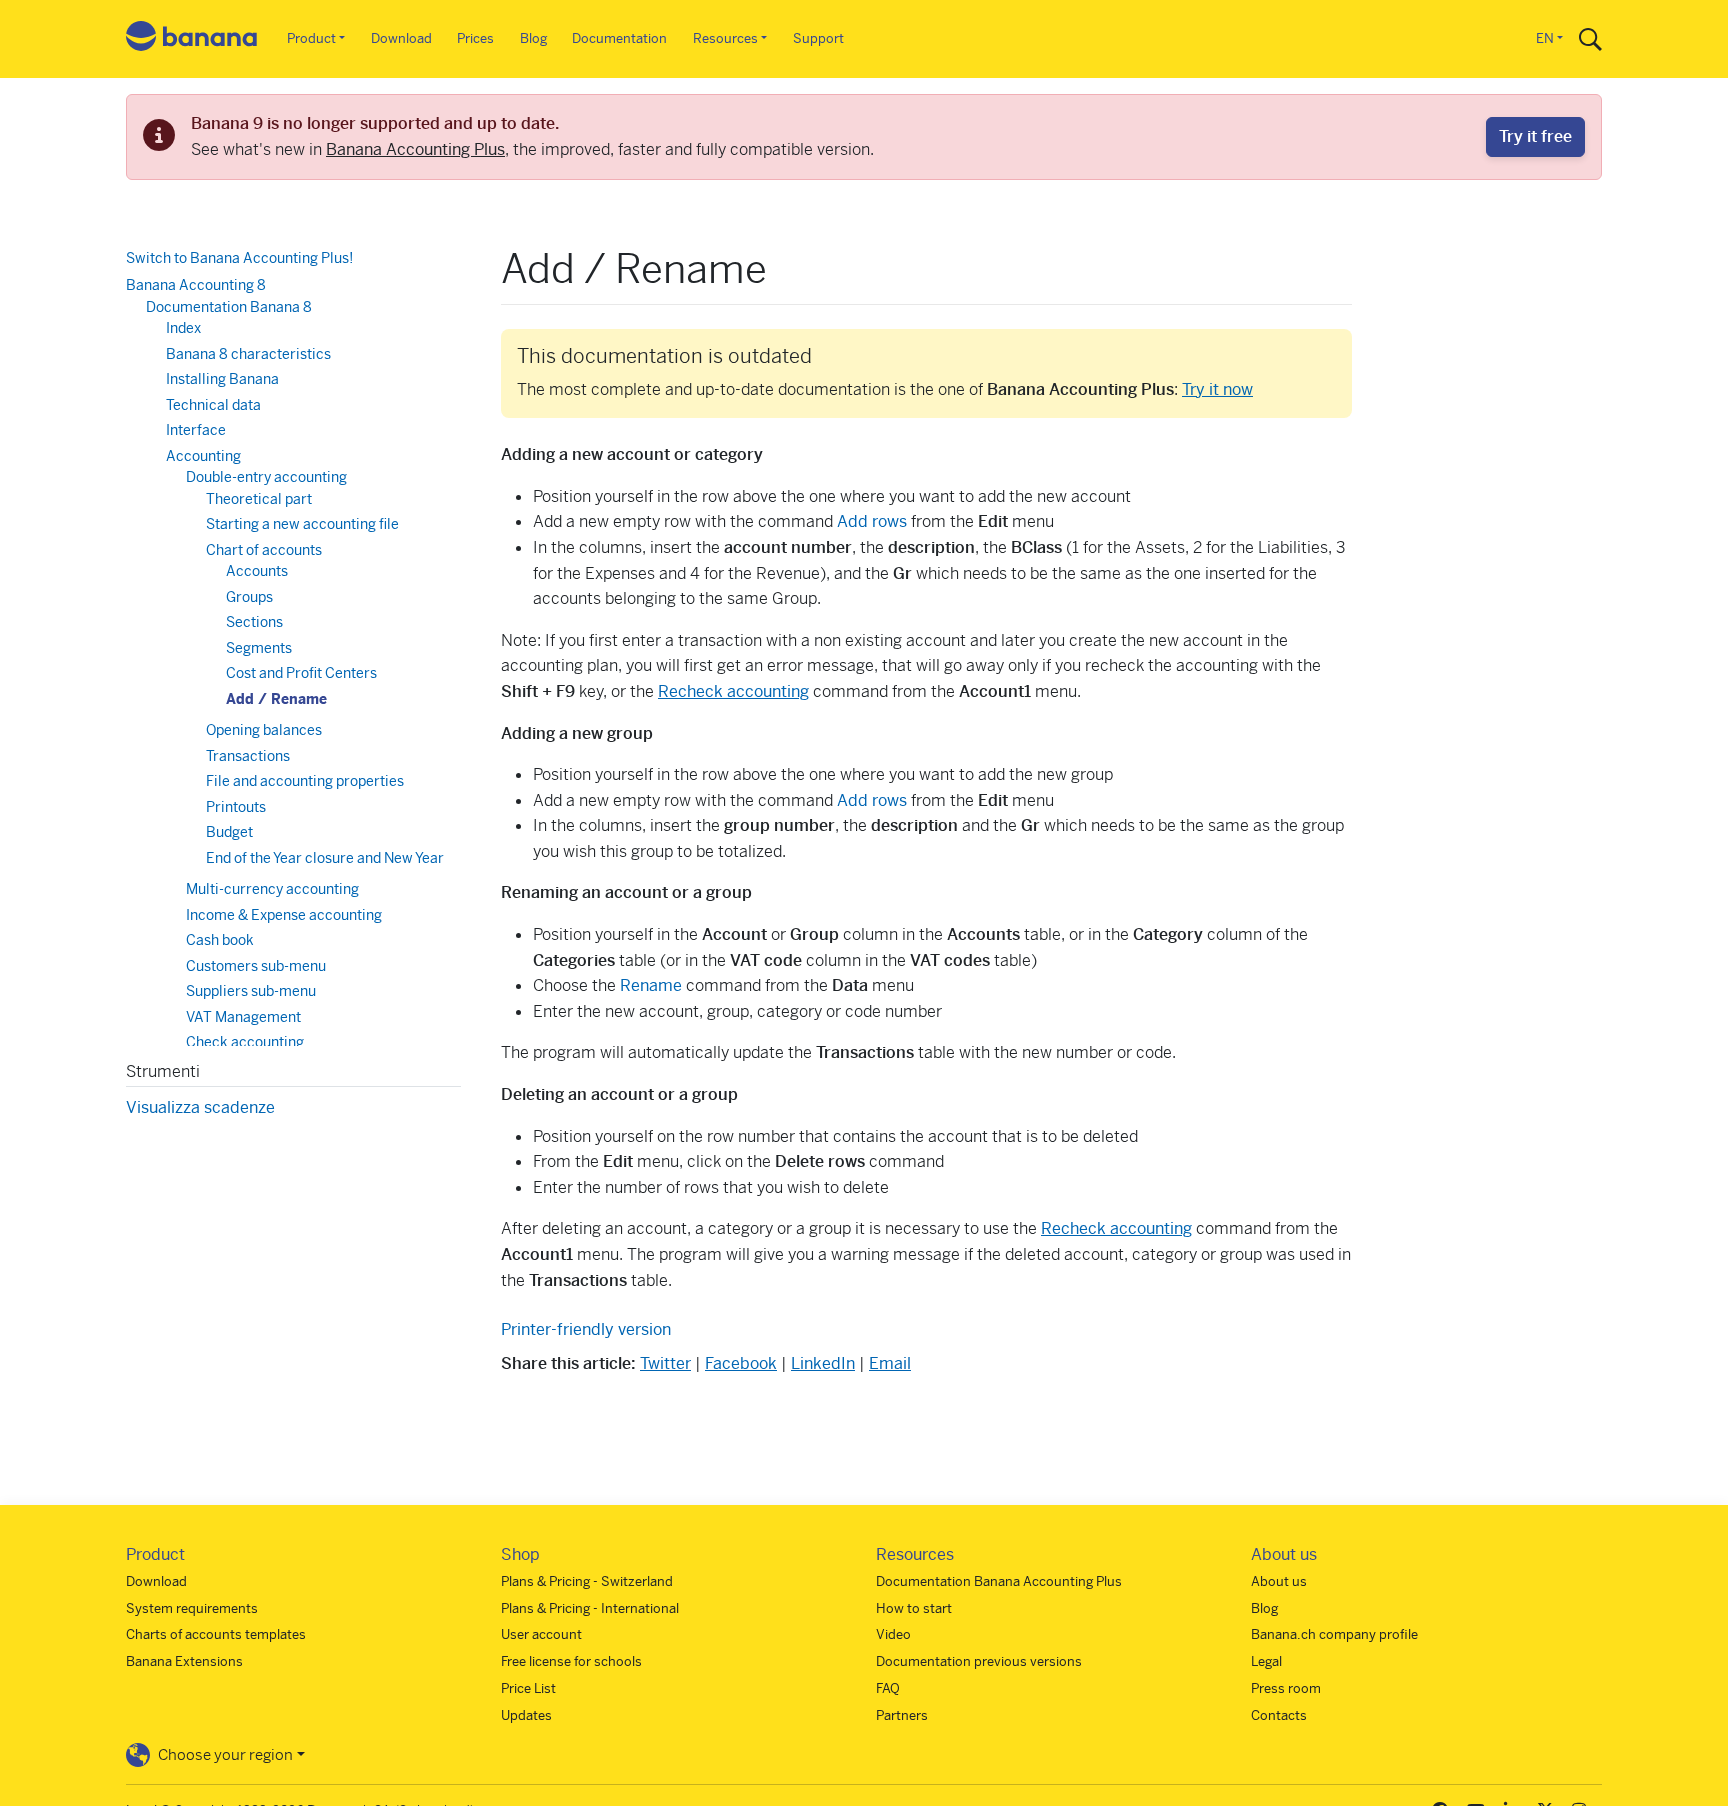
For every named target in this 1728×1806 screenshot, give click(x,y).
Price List (528, 1688)
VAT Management (243, 1017)
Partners (902, 1715)
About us (1279, 1581)
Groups (249, 597)
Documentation (619, 38)
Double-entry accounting (266, 477)
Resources (725, 38)
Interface (196, 430)
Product (311, 38)
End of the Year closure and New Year (325, 858)
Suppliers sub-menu (251, 991)
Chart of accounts (264, 550)
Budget (229, 832)
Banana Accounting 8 (196, 285)
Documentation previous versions (979, 1661)
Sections (254, 622)
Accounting (203, 456)
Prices (475, 38)
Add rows (872, 521)
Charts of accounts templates (216, 1634)
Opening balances (264, 730)
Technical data (213, 405)
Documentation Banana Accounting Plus (999, 1581)
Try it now (1217, 389)
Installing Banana (222, 379)
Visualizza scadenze (200, 1107)
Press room (1286, 1688)
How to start (914, 1608)
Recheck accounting (733, 691)
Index (183, 328)
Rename (653, 985)
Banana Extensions (184, 1661)
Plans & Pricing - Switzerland (587, 1581)
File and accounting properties (305, 781)
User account (541, 1634)
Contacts (1279, 1715)
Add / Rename (276, 699)
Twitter (665, 1363)
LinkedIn (823, 1363)
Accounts (257, 571)
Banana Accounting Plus (415, 149)
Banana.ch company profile (1334, 1634)
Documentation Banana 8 (229, 307)
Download (401, 38)
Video (893, 1634)
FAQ (888, 1688)
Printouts (236, 807)
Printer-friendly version (586, 1329)
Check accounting (245, 1042)
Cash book (220, 940)
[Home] (192, 39)
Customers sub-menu (256, 966)
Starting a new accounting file (302, 524)
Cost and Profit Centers (301, 673)
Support (818, 38)
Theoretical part (259, 499)
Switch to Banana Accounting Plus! (239, 258)
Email (890, 1363)
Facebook (741, 1363)
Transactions (248, 756)
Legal (1266, 1661)
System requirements (192, 1608)
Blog (533, 38)
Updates (526, 1715)
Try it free (1535, 136)
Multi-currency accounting (272, 889)
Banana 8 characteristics (248, 354)
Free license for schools (571, 1661)
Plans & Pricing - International (590, 1608)
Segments (259, 648)
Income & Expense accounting (284, 915)
